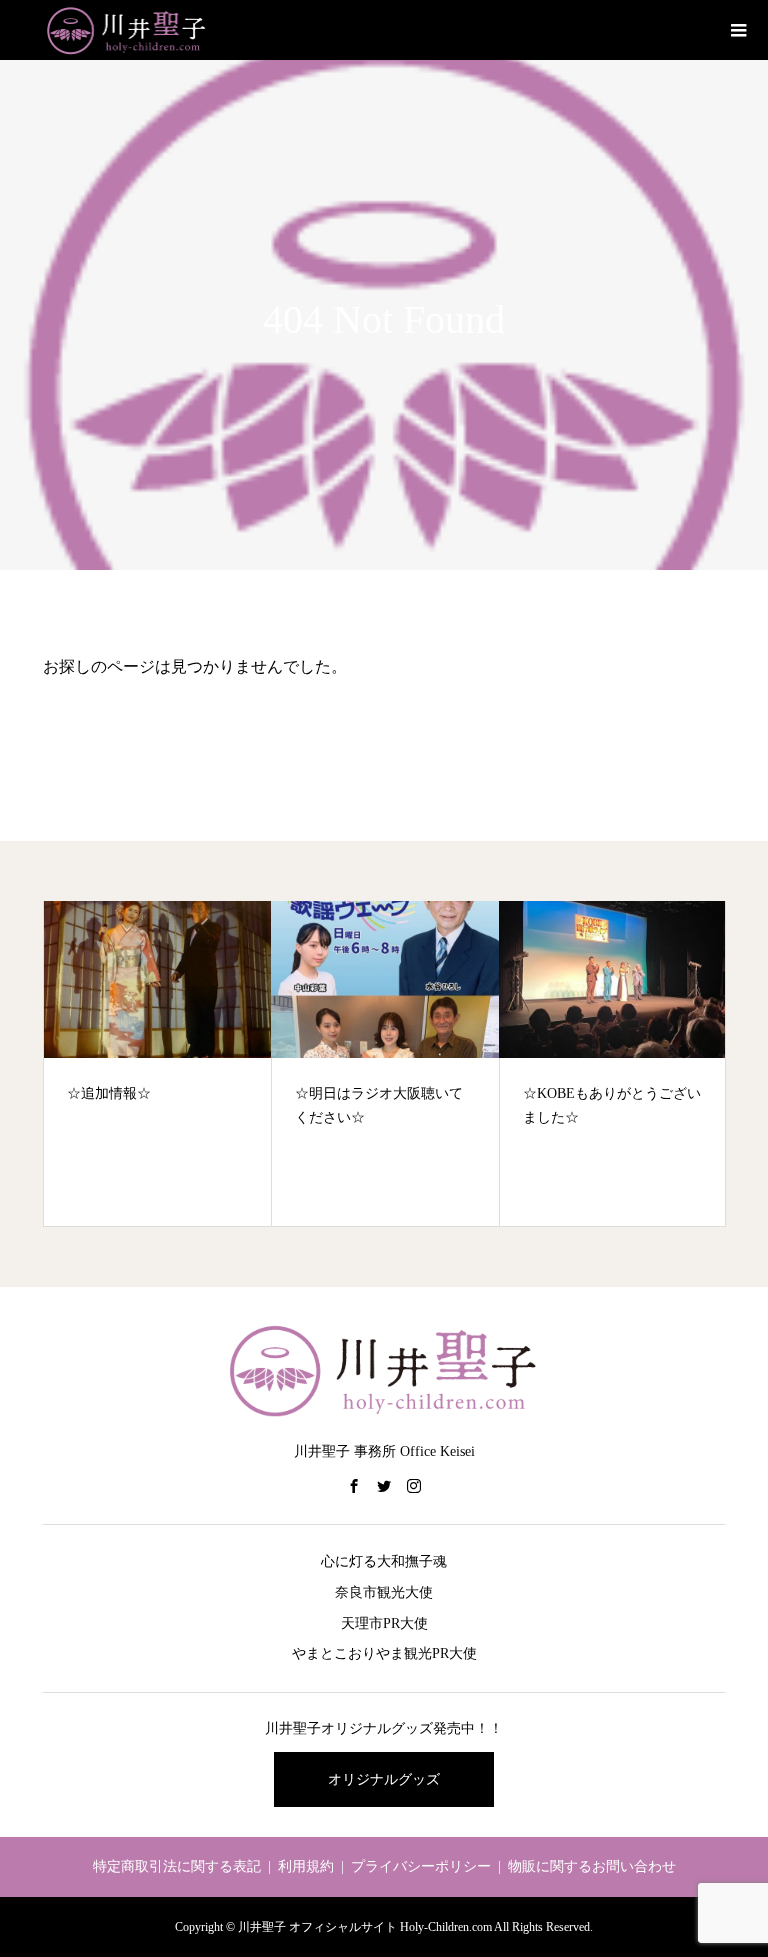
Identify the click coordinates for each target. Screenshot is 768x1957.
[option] (158, 1063)
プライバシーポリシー (421, 1866)
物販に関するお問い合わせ (592, 1866)
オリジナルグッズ (384, 1779)
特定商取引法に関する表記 (177, 1866)
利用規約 (306, 1866)
